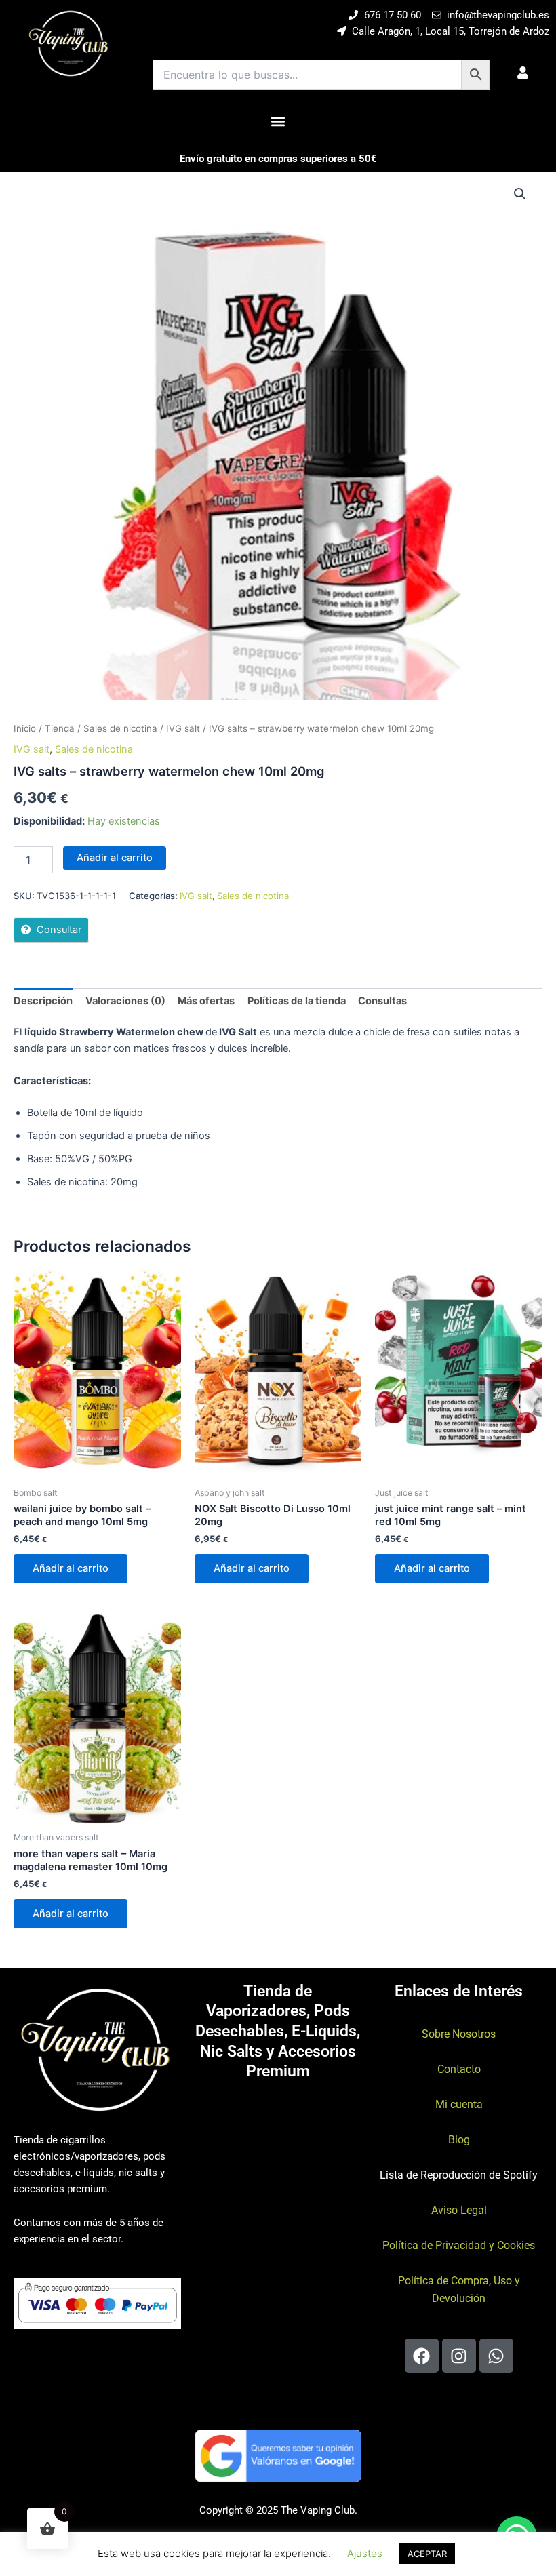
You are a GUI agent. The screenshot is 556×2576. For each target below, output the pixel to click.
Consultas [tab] (382, 1001)
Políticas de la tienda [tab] (297, 1001)
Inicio (25, 728)
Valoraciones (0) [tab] (125, 1001)
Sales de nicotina (120, 728)
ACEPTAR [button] (427, 2554)
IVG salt (183, 728)
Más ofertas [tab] (206, 1001)
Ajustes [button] (365, 2553)
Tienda (60, 728)
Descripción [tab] (43, 1001)
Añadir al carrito (115, 858)
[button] (278, 121)
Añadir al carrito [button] (71, 1568)
